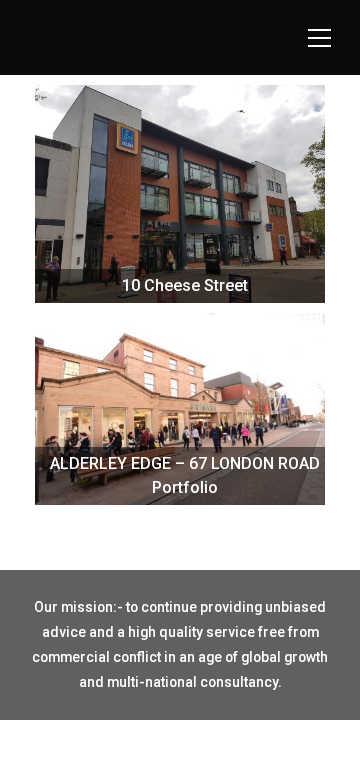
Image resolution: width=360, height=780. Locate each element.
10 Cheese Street (180, 244)
